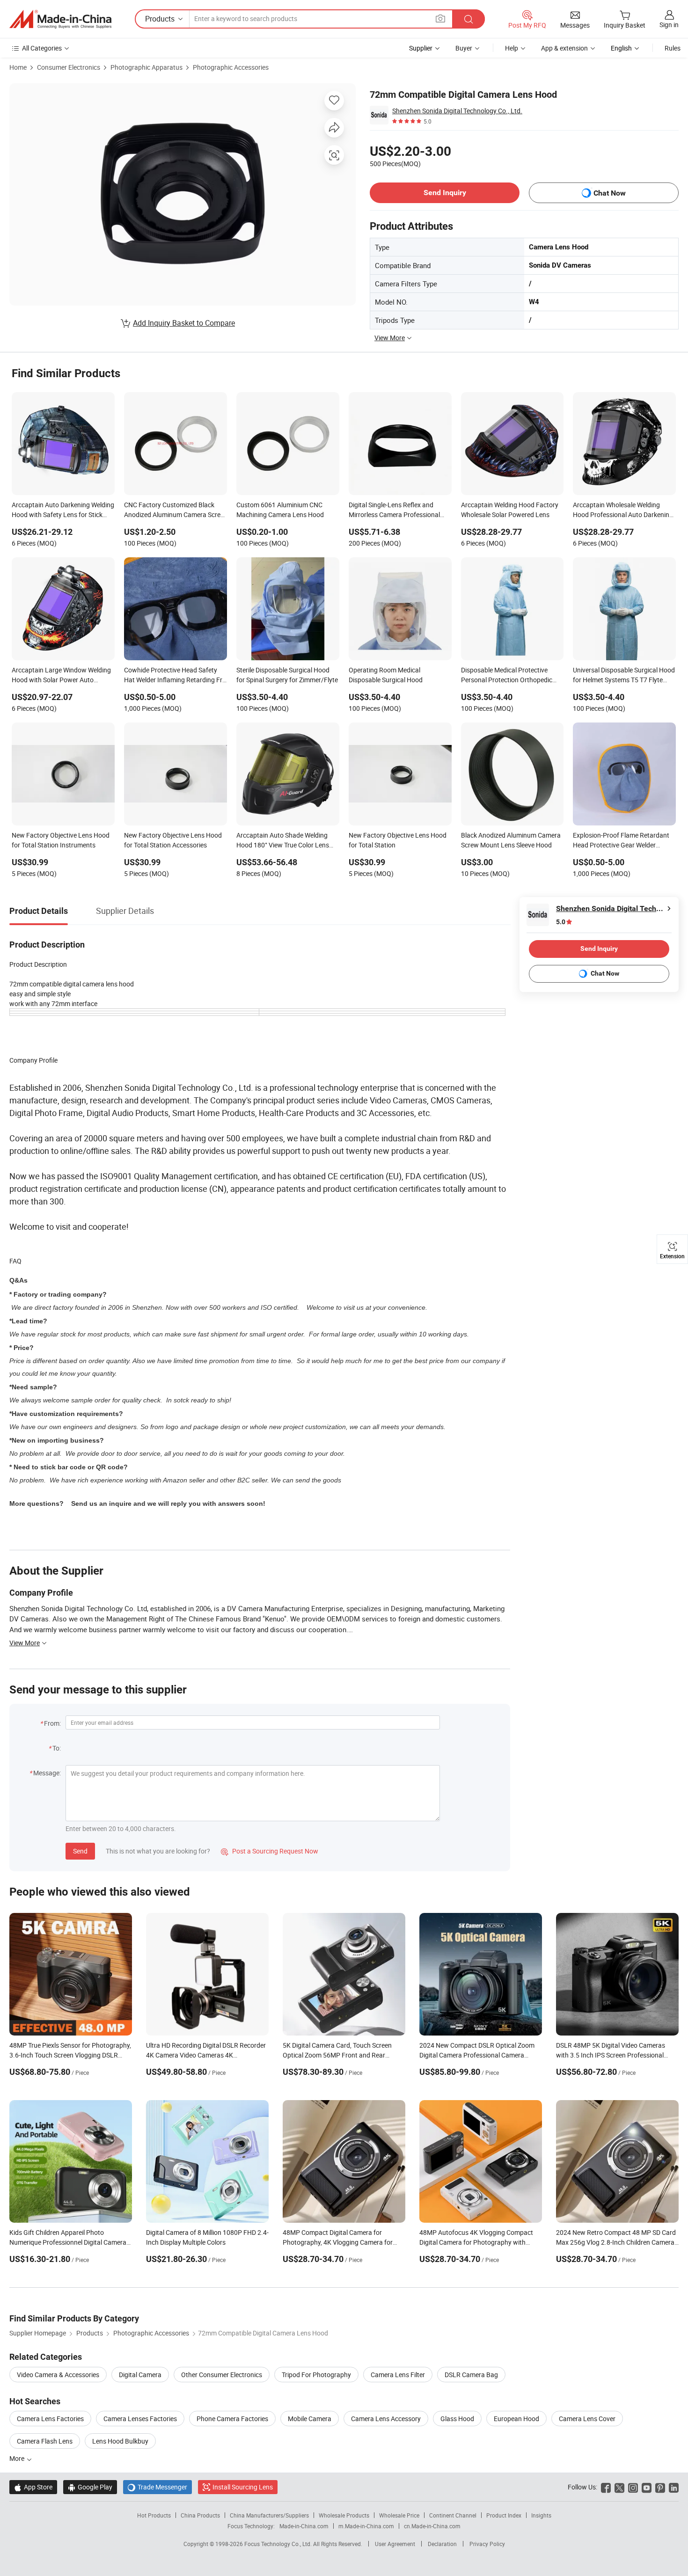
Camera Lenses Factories (140, 2419)
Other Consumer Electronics (222, 2375)
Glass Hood (457, 2419)
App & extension (564, 48)
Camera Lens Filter (398, 2375)
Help (512, 48)
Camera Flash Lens (45, 2441)
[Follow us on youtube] (647, 2487)
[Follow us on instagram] (633, 2487)
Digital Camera (140, 2375)
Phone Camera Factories (232, 2419)
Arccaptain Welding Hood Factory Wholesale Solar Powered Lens (510, 510)
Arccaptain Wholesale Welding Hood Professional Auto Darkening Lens (623, 511)
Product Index (504, 2515)
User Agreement (395, 2544)
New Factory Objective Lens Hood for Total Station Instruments (61, 840)
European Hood (516, 2419)
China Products (200, 2515)
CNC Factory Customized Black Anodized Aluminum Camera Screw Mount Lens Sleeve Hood (175, 511)
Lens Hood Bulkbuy (120, 2441)
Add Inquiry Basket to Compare (184, 323)
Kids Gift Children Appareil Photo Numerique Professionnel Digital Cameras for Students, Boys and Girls (70, 2242)
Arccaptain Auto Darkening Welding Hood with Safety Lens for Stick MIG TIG (63, 511)
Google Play (90, 2487)
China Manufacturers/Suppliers (269, 2515)
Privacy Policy (487, 2544)
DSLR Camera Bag (471, 2375)
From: (52, 1723)
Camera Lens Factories (50, 2419)
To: (57, 1748)
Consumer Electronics (69, 67)
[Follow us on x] (619, 2487)
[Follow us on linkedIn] (674, 2487)
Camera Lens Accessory (386, 2419)
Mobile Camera (310, 2419)
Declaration (442, 2544)
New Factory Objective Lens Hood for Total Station (398, 840)
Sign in (669, 25)
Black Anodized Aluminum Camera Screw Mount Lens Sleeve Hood (511, 840)
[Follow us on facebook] (606, 2487)
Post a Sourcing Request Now (270, 1851)
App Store (33, 2487)
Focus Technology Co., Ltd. (279, 2544)
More (18, 2458)
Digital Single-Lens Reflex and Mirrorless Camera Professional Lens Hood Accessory (394, 511)
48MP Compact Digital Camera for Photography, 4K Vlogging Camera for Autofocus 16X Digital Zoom (338, 2242)
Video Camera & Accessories (58, 2375)
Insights (541, 2515)
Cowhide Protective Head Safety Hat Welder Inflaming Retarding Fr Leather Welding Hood (173, 676)
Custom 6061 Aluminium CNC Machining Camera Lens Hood (280, 510)
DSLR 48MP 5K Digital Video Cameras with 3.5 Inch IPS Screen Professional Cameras (611, 2055)
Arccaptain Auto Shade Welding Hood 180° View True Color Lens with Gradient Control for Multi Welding (283, 841)
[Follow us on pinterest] (660, 2487)
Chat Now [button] (610, 193)
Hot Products (154, 2515)
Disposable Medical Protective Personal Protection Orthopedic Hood (507, 676)
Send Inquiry (445, 193)
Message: (47, 1773)
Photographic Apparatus (146, 67)
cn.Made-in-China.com (432, 2526)
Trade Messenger (157, 2487)
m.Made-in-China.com (366, 2526)
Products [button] (160, 19)
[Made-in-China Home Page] (60, 19)
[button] (440, 18)
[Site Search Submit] (468, 19)
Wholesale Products (344, 2515)
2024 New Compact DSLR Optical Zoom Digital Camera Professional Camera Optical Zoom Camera (477, 2055)
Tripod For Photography (316, 2375)
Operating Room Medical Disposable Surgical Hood (386, 675)
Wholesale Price (399, 2515)
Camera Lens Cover (587, 2419)
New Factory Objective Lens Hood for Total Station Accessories (173, 840)
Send (80, 1851)
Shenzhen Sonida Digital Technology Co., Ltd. (457, 111)
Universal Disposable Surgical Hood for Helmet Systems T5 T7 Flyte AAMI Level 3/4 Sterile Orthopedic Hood (624, 676)
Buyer (464, 48)
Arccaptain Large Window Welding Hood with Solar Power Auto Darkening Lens (61, 676)
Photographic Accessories (231, 67)
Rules (673, 48)
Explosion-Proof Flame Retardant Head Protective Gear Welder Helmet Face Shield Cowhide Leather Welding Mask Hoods (621, 841)
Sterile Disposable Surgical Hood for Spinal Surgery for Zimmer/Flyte (287, 675)
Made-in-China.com (304, 2526)
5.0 (561, 922)
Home (18, 67)
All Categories (42, 48)
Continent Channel (453, 2515)
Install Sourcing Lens (243, 2487)
